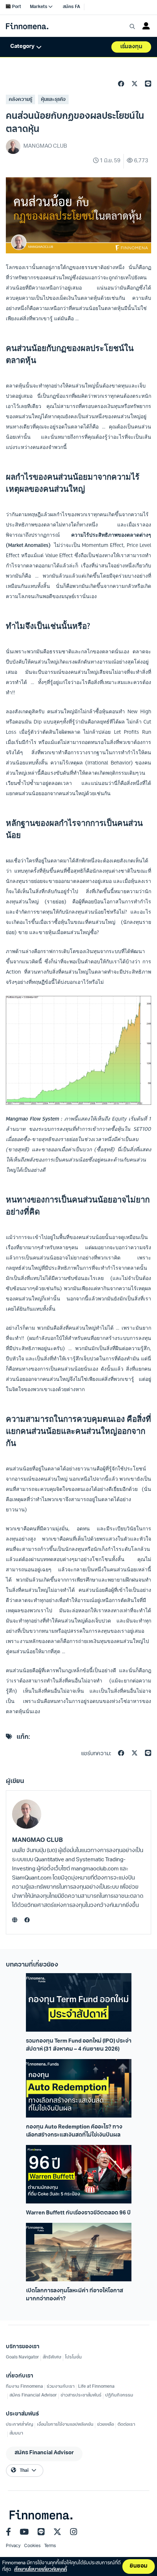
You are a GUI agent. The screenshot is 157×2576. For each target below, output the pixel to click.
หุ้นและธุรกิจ (53, 100)
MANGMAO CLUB (37, 1840)
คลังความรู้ (20, 100)
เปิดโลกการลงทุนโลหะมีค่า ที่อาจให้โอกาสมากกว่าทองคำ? (74, 2295)
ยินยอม (139, 2566)
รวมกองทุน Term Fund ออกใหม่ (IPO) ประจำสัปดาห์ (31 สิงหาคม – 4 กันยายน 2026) (79, 2045)
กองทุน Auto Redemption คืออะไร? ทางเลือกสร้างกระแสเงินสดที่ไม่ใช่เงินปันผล (74, 2131)
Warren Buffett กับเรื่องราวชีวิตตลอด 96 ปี (78, 2213)
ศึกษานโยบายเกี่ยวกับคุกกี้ (41, 2570)
